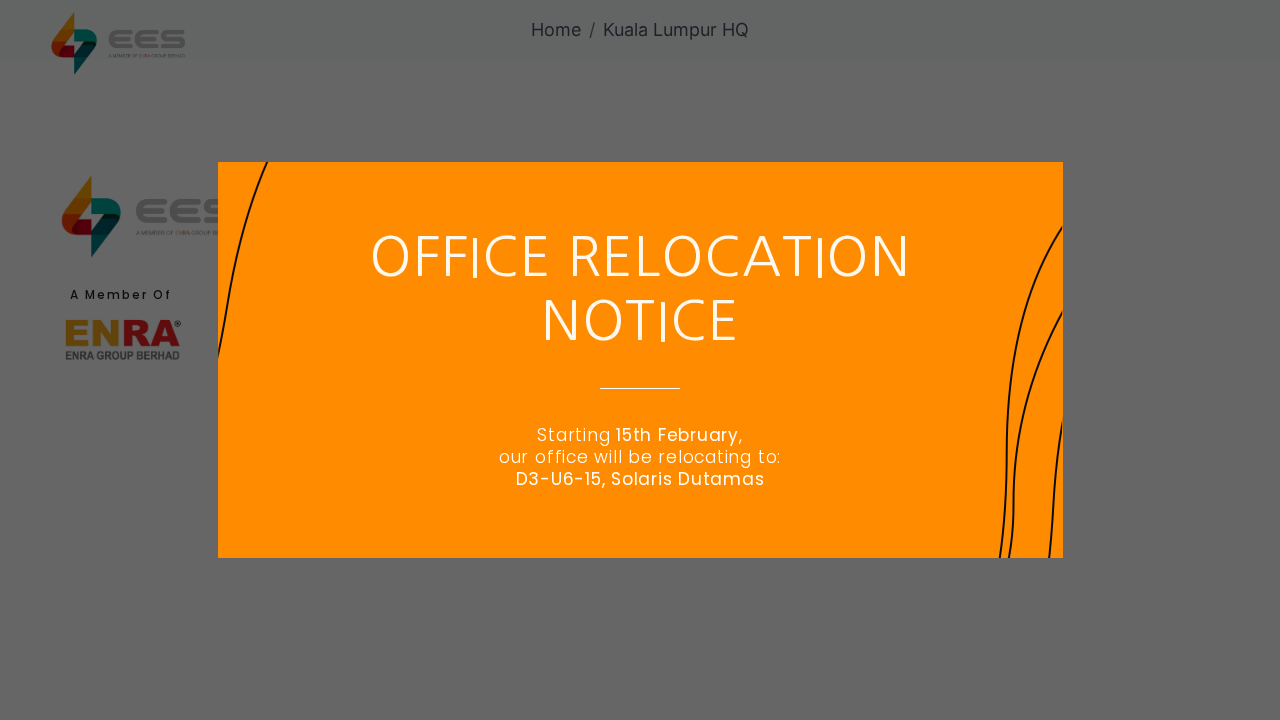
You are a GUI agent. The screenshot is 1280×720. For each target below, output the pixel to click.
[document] (640, 360)
